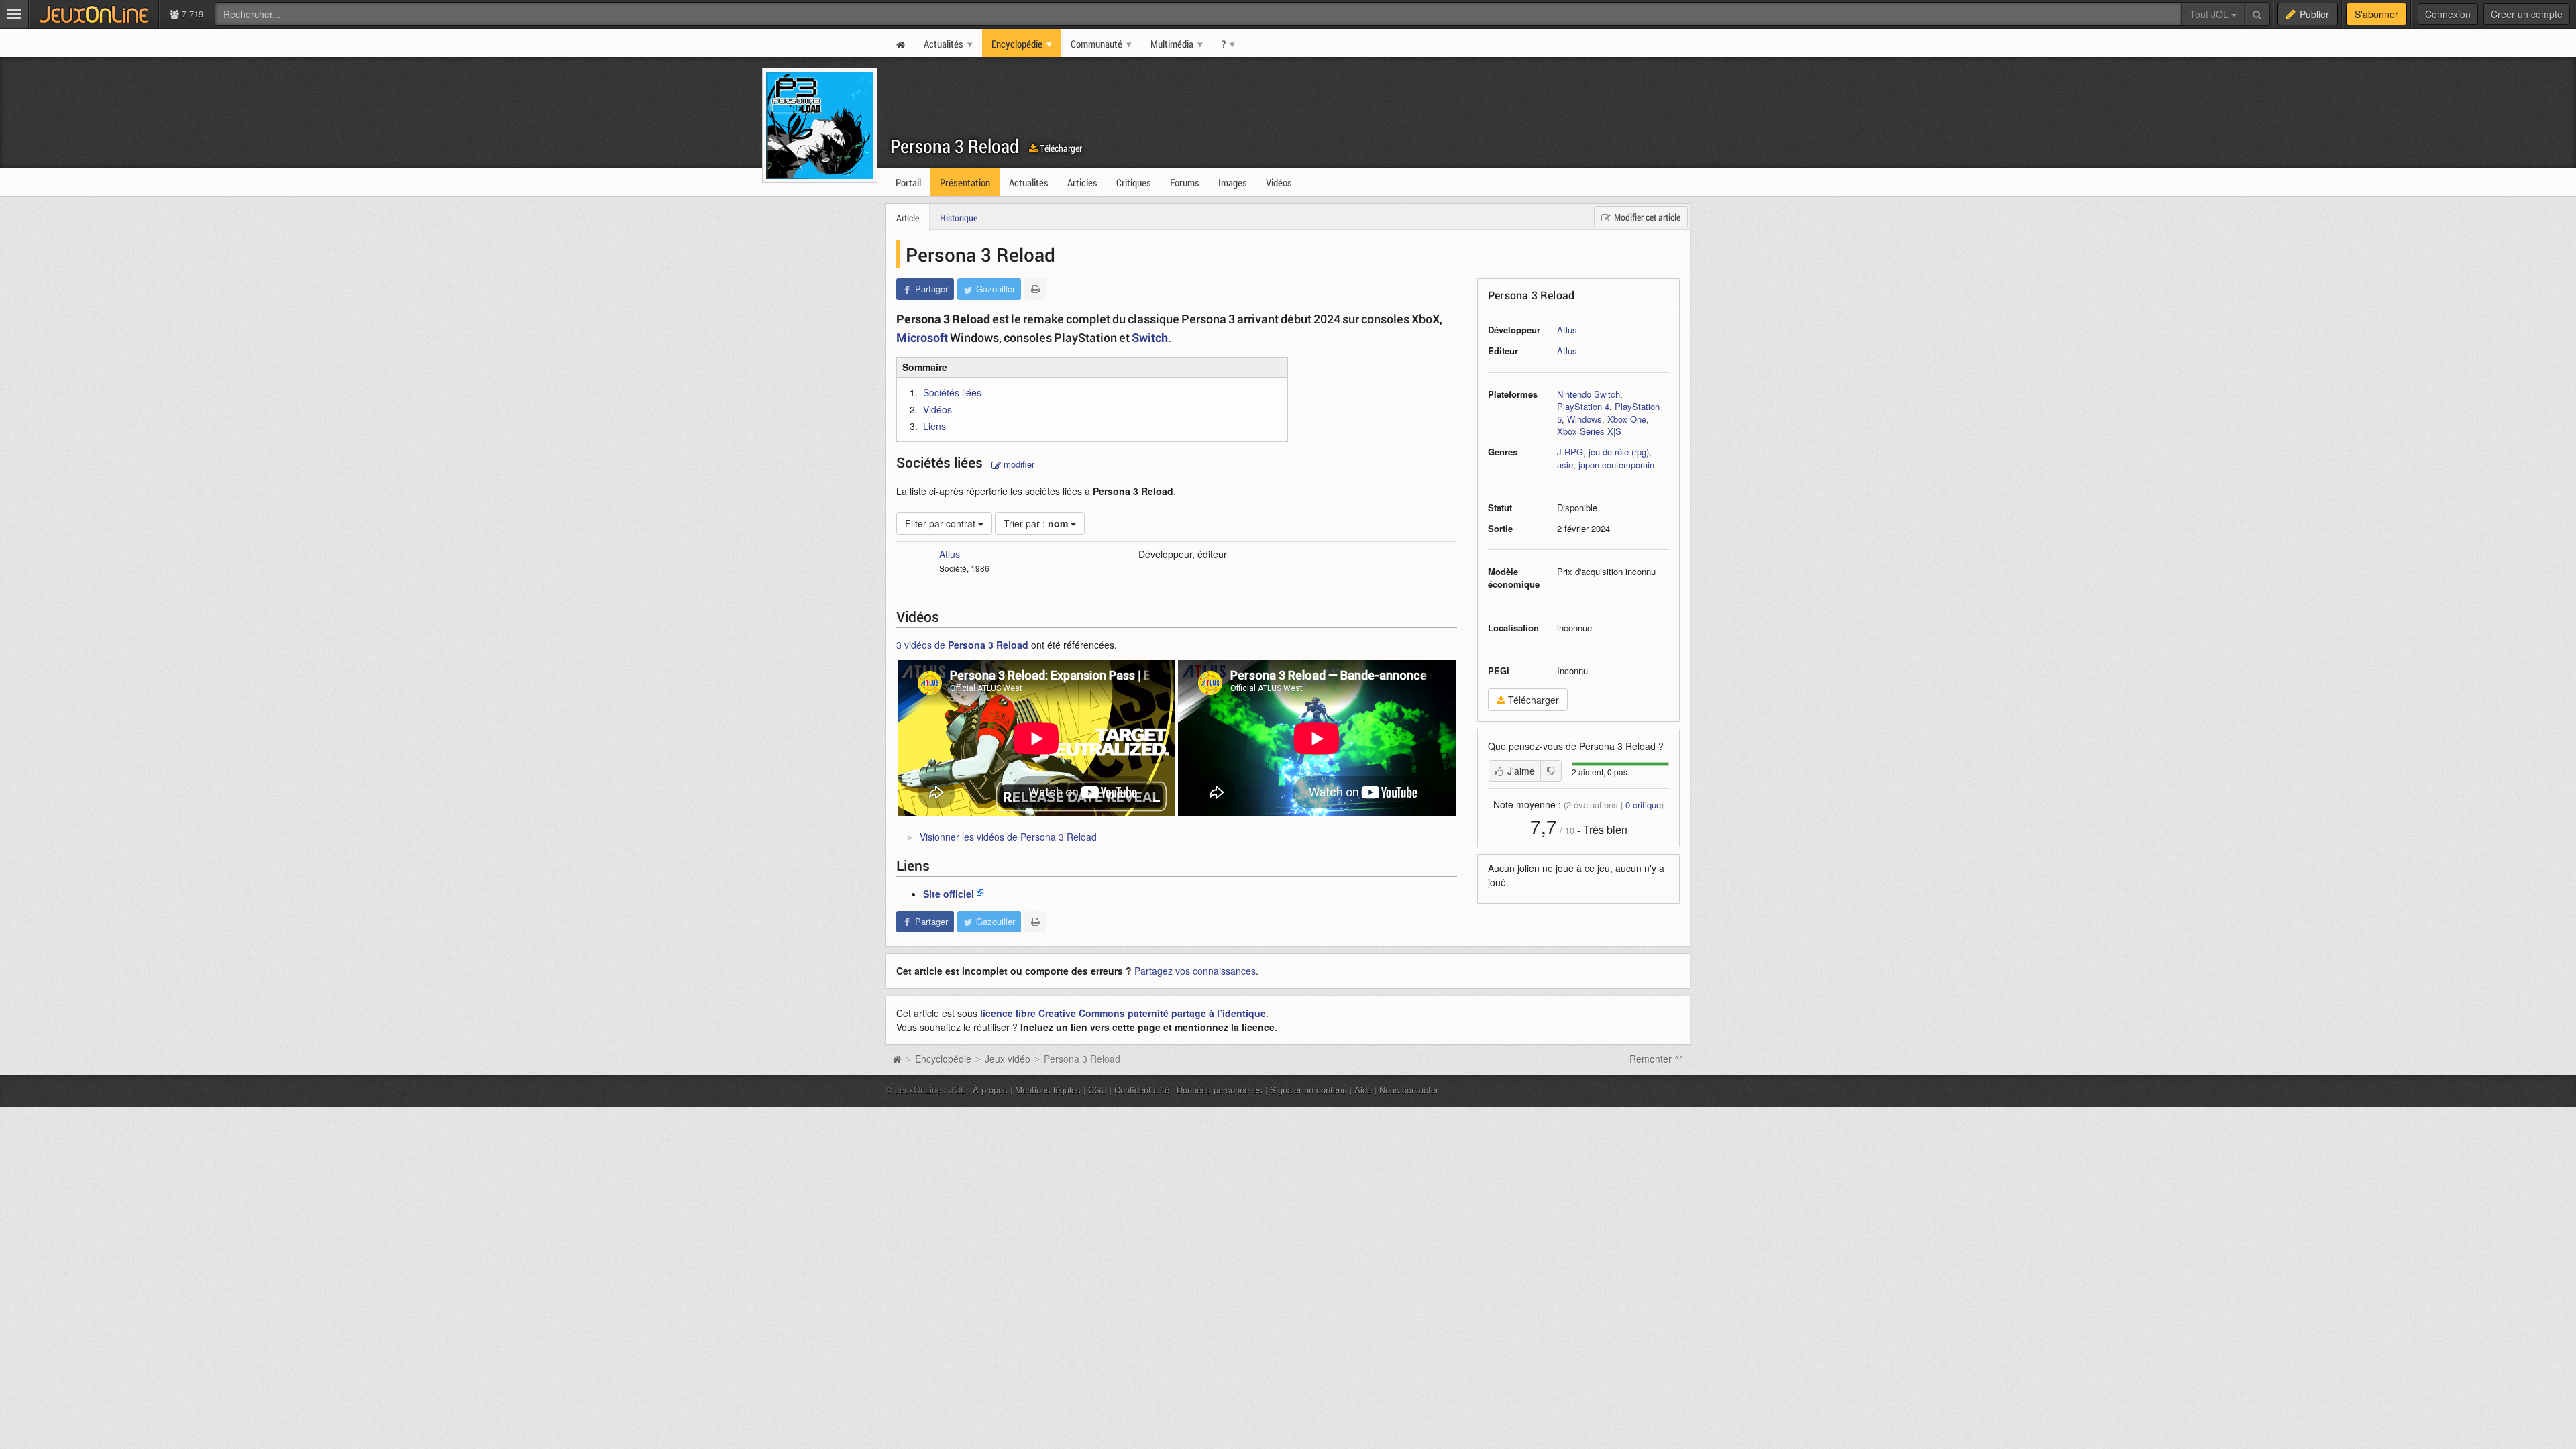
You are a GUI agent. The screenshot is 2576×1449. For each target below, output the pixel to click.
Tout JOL (2210, 14)
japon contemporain (1616, 465)
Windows (1585, 419)
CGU (1097, 1090)
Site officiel (949, 894)
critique (1643, 805)
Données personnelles (1220, 1090)
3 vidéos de (962, 645)
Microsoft (922, 337)
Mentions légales (1048, 1090)
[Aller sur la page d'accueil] (897, 1059)
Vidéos (937, 409)
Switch (1150, 337)
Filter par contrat (942, 523)
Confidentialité (1142, 1090)
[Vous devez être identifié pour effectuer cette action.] (1551, 771)
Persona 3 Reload (955, 146)
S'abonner (2376, 14)
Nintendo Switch (1589, 394)
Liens (934, 426)
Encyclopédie (943, 1059)
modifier (1018, 464)
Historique (959, 218)
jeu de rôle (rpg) (1619, 452)
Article (908, 218)
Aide (1363, 1090)
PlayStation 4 (1583, 406)
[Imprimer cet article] (1035, 289)
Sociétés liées (952, 392)
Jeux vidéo (1008, 1059)
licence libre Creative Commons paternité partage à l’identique (1123, 1013)
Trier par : (1036, 523)
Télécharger (1060, 148)
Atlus (1567, 330)
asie (1565, 465)
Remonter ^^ (1657, 1059)
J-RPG (1570, 452)
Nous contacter (1409, 1090)
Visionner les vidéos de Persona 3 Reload (1008, 837)
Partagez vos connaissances (1195, 971)
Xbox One (1627, 419)
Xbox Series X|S (1589, 431)
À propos (990, 1090)
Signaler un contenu (1308, 1090)
